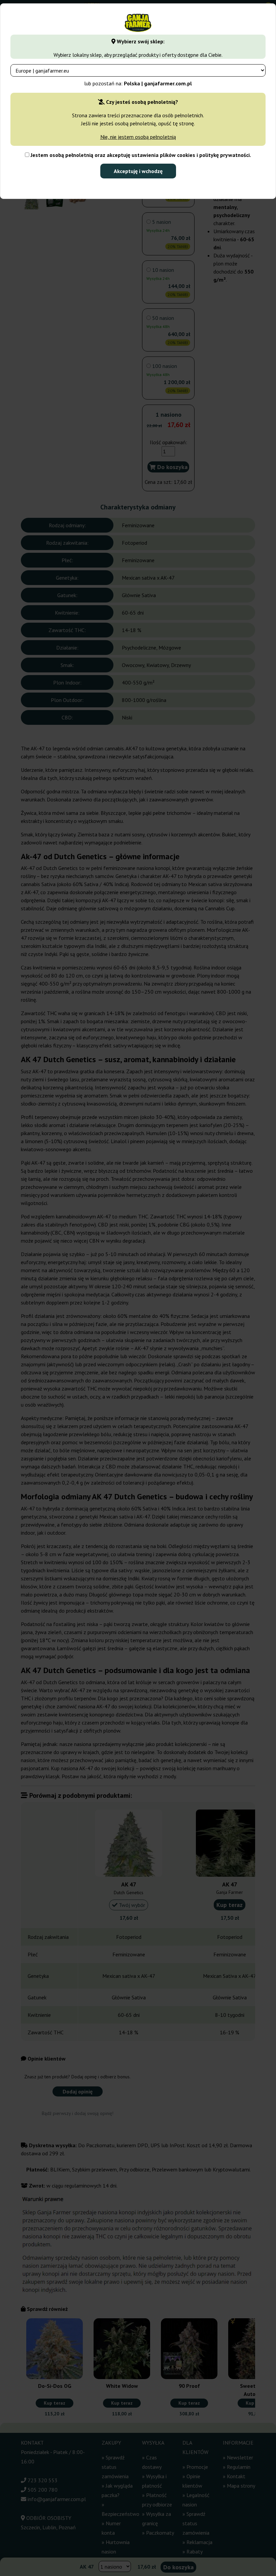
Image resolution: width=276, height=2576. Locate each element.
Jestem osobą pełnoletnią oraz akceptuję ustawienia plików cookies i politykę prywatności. (140, 155)
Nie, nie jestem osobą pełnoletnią (138, 137)
